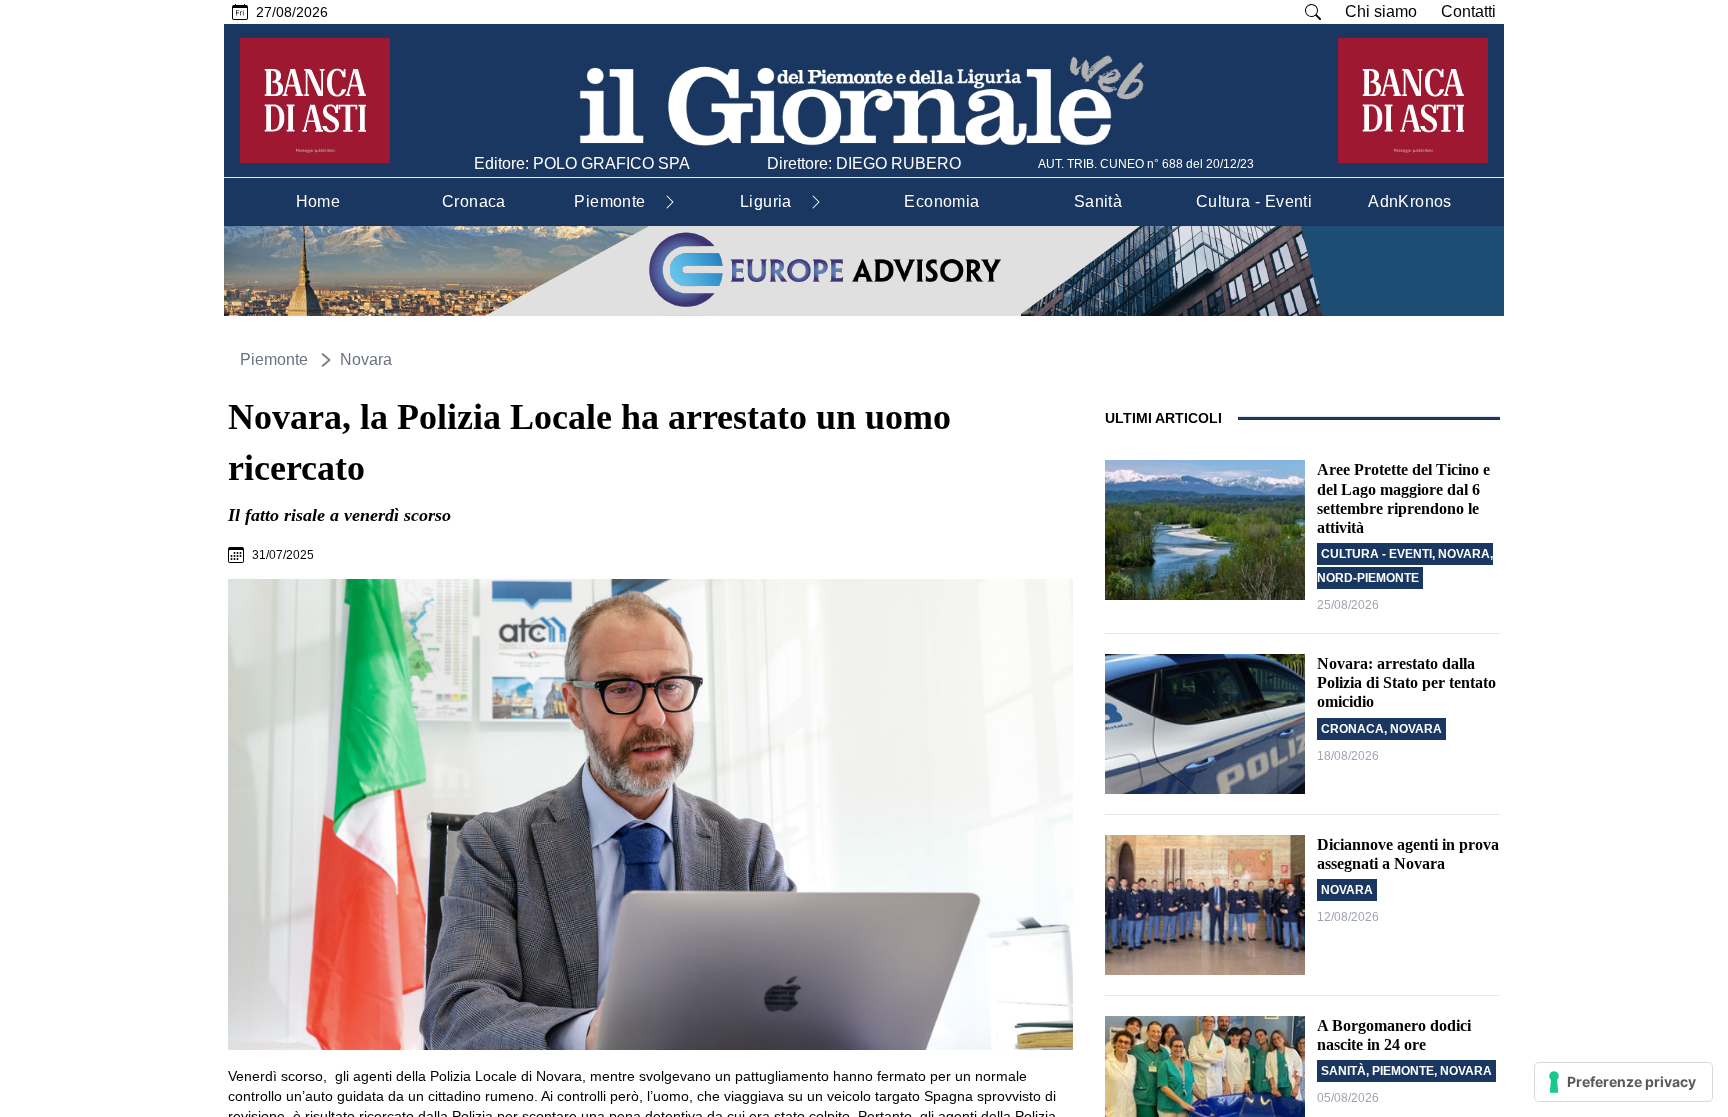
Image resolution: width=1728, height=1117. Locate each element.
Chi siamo (1381, 11)
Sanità (1343, 1071)
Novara (366, 359)
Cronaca (1352, 729)
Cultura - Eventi (1376, 554)
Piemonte (274, 359)
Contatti (1468, 11)
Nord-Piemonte (1368, 578)
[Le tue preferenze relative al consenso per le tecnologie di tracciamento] (1623, 1082)
